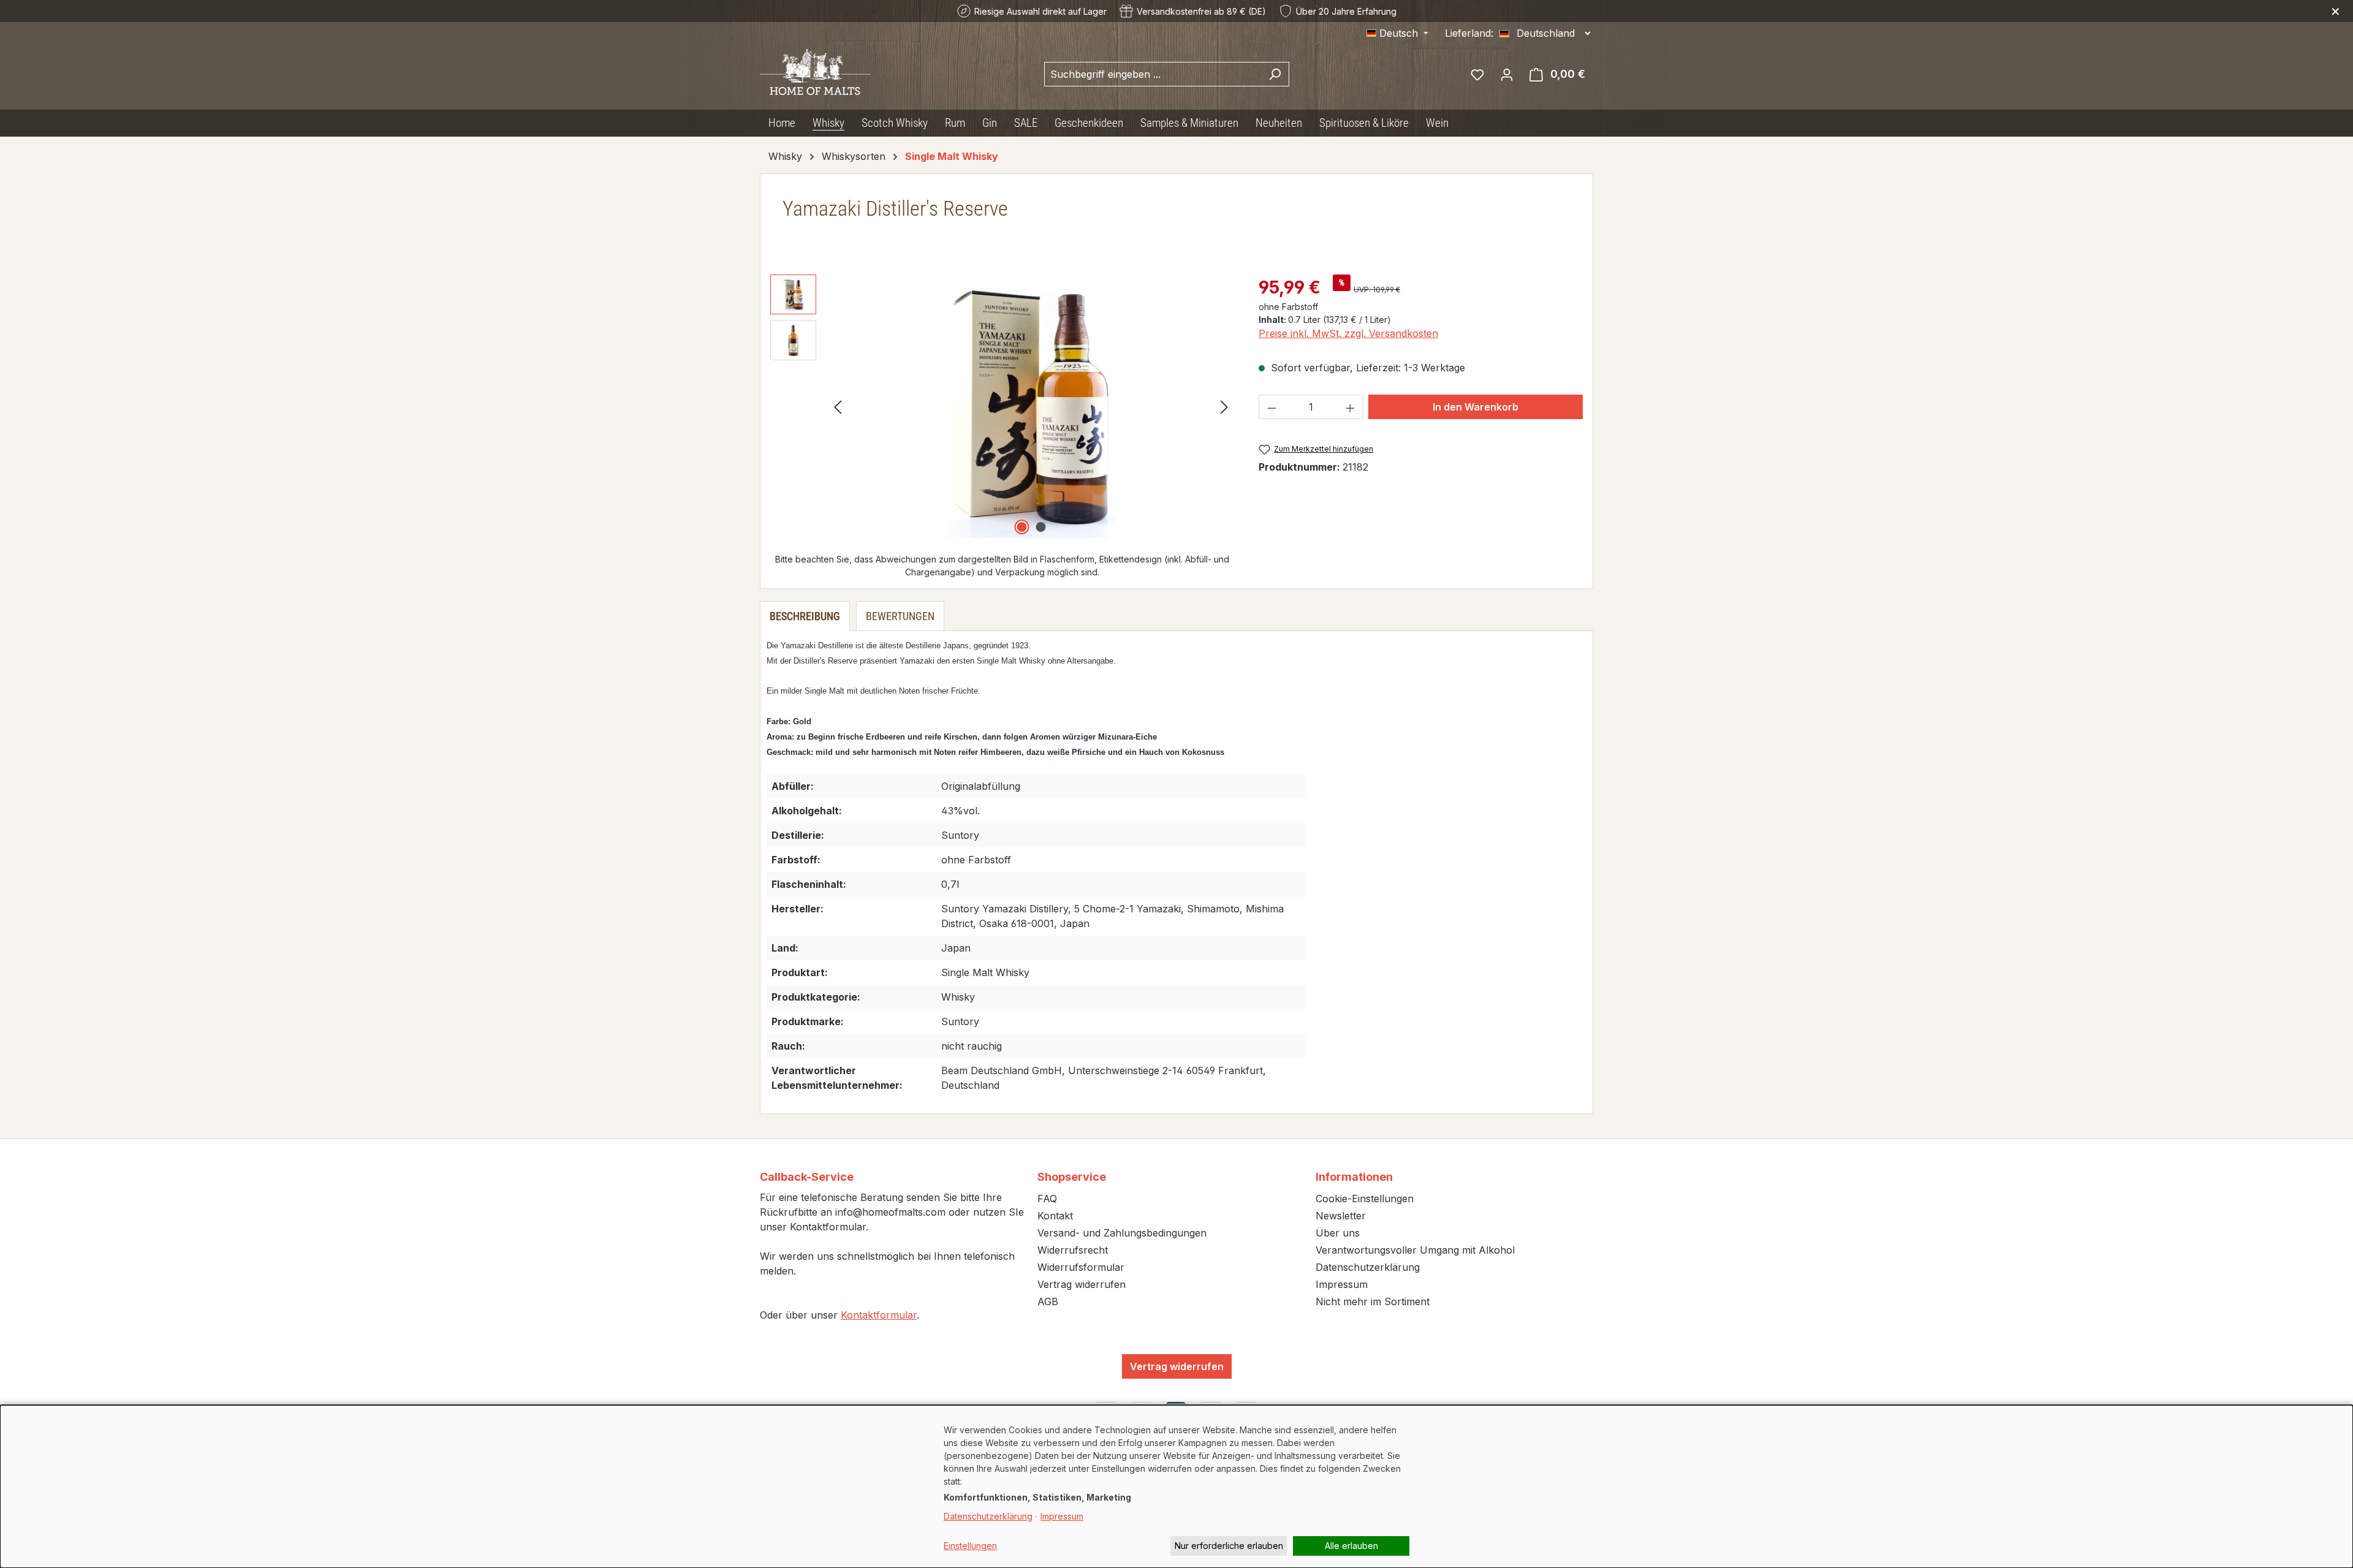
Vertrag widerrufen (1082, 1284)
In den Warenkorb (1476, 407)
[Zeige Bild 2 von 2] (1040, 527)
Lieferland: (1469, 33)
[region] (1002, 406)
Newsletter (1341, 1216)
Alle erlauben (1351, 1546)
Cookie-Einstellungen (1365, 1199)
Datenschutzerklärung (1368, 1267)
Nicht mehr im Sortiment (1373, 1301)
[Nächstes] (1224, 407)
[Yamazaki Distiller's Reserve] (1031, 406)
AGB (1048, 1301)
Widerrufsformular (1081, 1267)
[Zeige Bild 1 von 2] (1021, 527)
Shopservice (1072, 1177)
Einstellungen (970, 1546)
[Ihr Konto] (1507, 74)
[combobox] (1153, 74)
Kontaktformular (879, 1315)
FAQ (1047, 1199)
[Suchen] (1275, 74)
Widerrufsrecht (1073, 1250)
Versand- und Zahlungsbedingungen (1122, 1233)
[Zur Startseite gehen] (815, 71)
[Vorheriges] (838, 407)
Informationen (1354, 1177)
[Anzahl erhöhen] (1351, 407)
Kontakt (1055, 1216)
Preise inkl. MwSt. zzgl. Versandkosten (1348, 333)
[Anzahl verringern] (1271, 407)
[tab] (805, 616)
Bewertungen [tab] (900, 616)
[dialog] (1176, 1487)
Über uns (1338, 1233)
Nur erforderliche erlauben (1229, 1546)
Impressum (1342, 1284)
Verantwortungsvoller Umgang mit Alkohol (1415, 1250)
